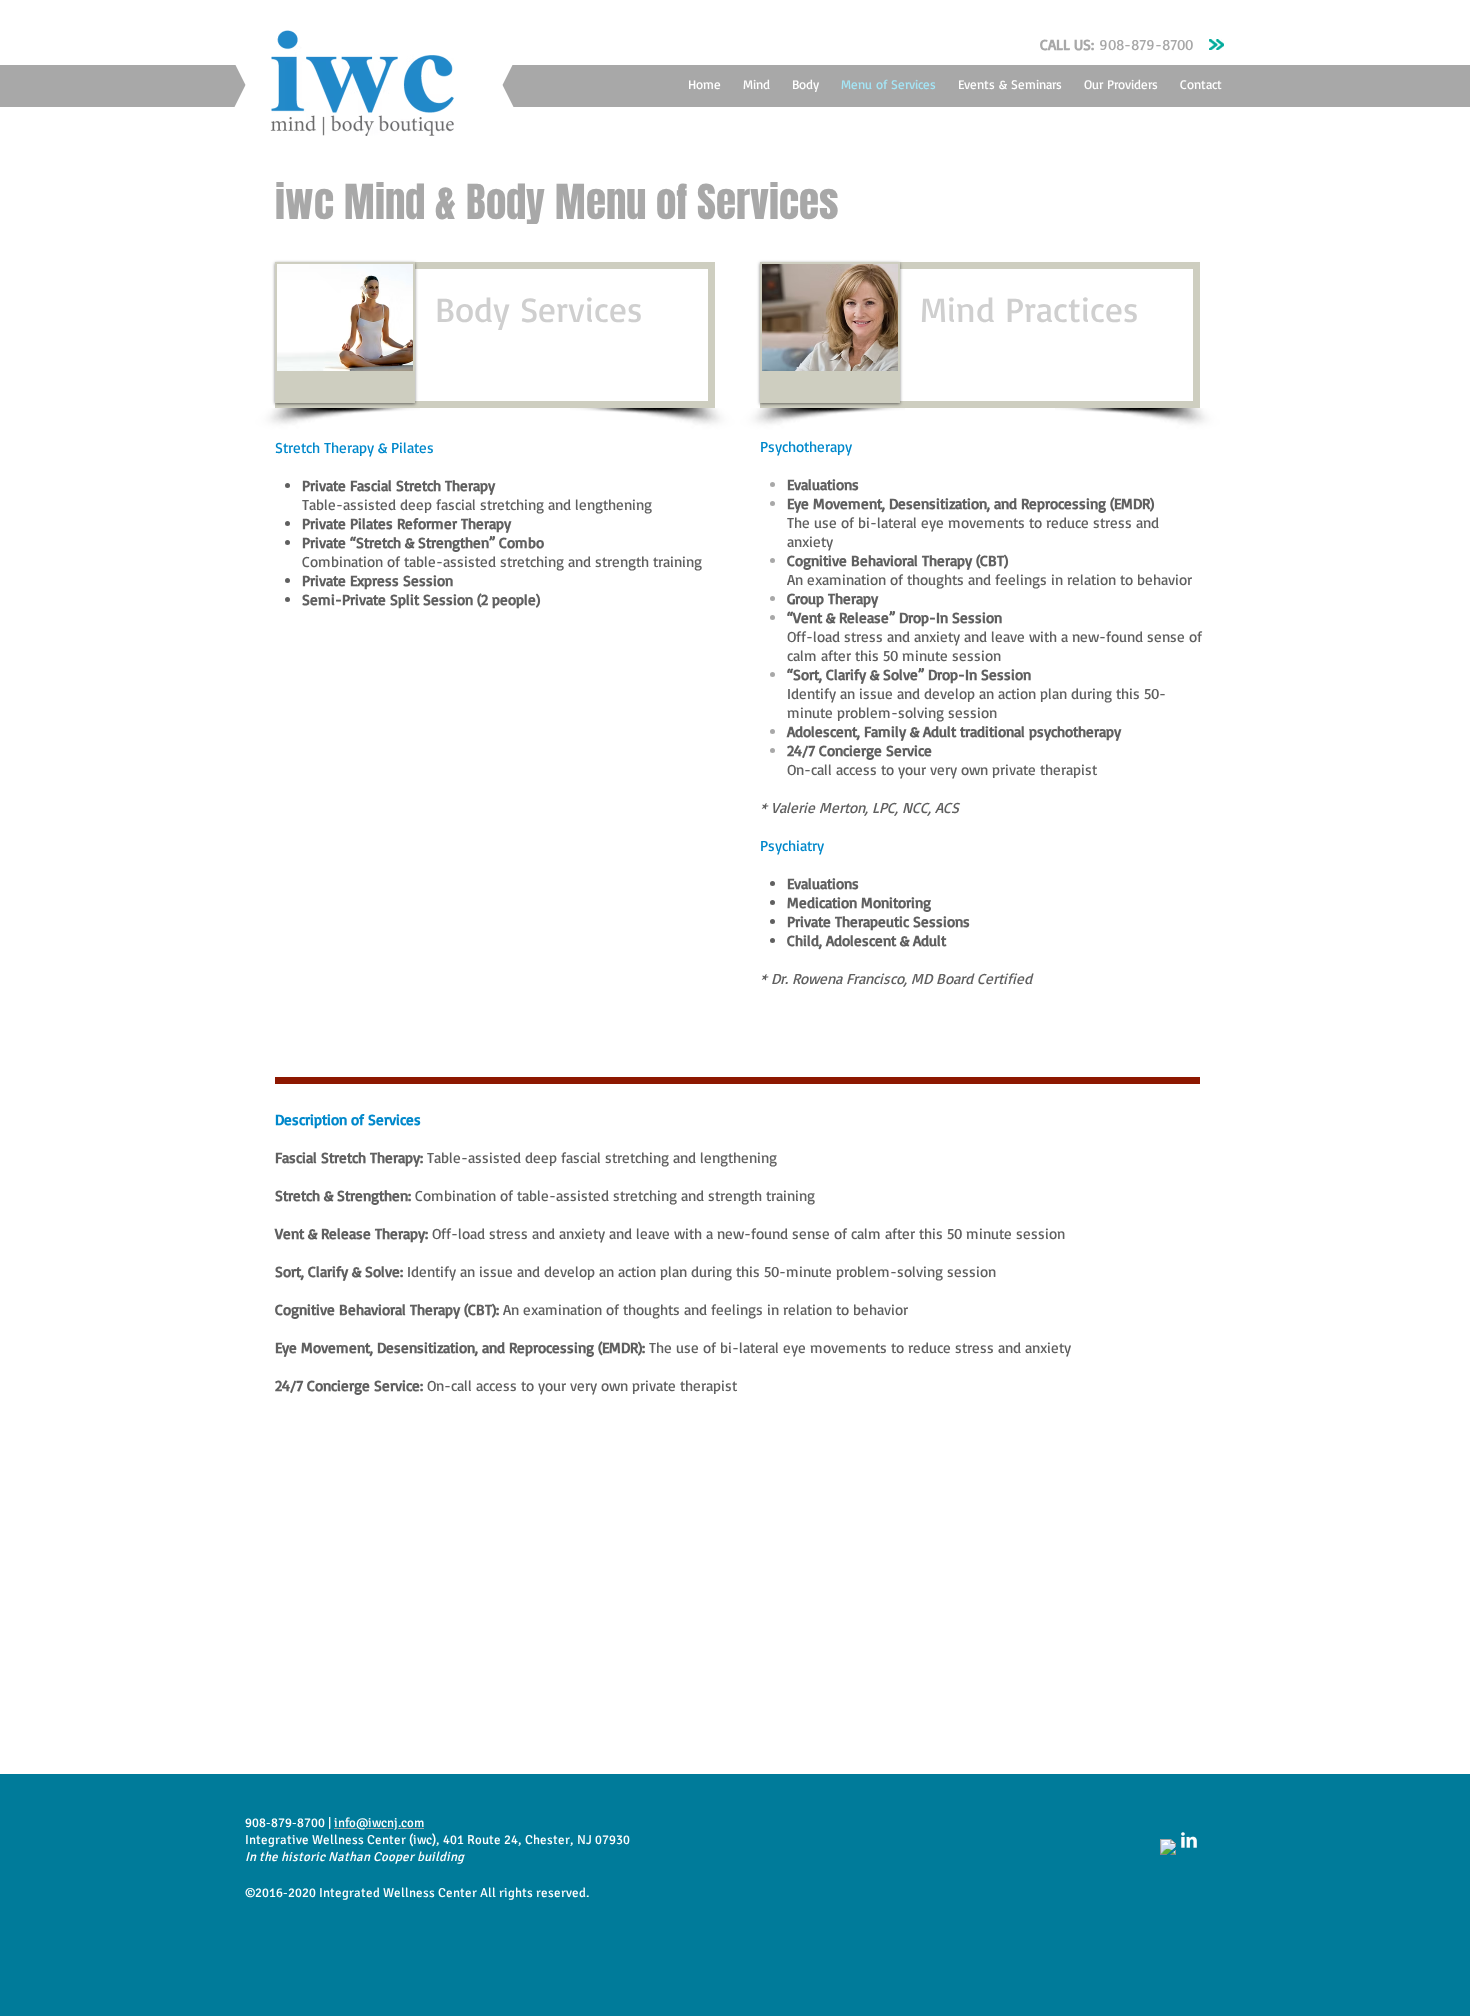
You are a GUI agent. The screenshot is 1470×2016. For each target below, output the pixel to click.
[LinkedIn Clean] (1189, 1840)
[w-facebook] (1168, 1847)
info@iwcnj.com (379, 1823)
